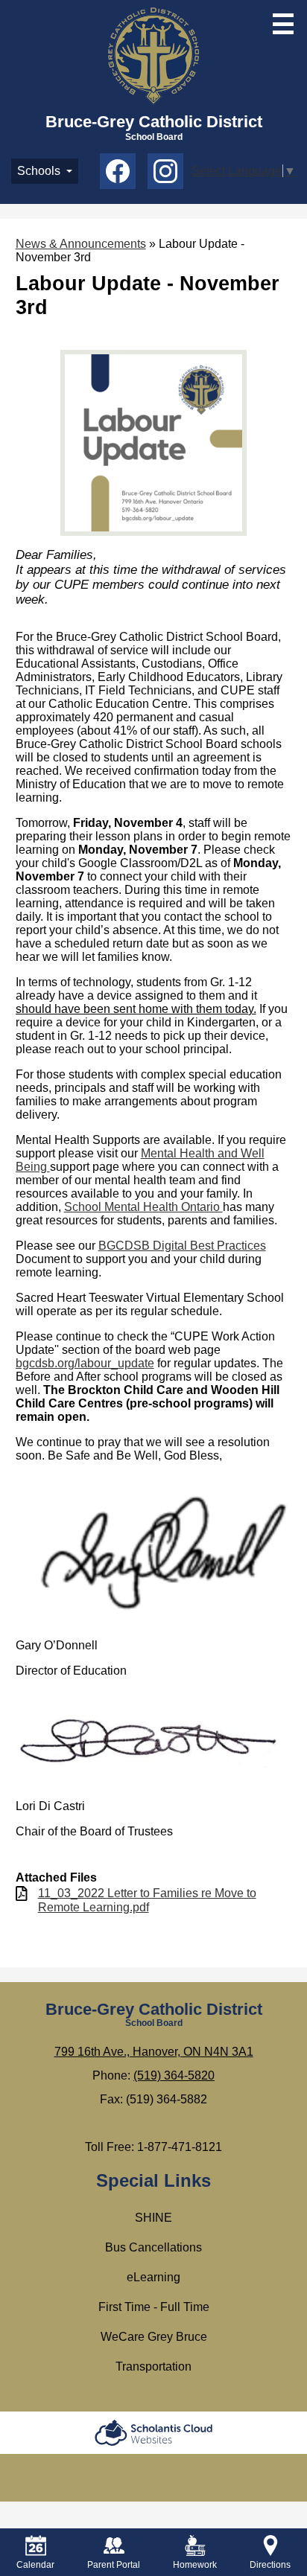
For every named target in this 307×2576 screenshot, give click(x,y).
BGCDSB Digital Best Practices (182, 1246)
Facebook (118, 171)
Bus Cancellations (153, 2247)
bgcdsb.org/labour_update (85, 1363)
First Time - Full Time (154, 2307)
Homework (195, 2565)
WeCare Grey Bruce (154, 2337)
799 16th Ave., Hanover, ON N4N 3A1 (154, 2052)
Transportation (153, 2366)
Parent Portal (114, 2565)
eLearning (153, 2277)
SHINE (153, 2218)
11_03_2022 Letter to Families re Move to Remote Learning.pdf (147, 1900)
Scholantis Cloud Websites (153, 2433)
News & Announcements (81, 244)
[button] (45, 171)
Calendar (35, 2565)
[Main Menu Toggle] (283, 24)
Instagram (165, 171)
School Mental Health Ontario (143, 1207)
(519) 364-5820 (174, 2075)
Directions (270, 2565)
